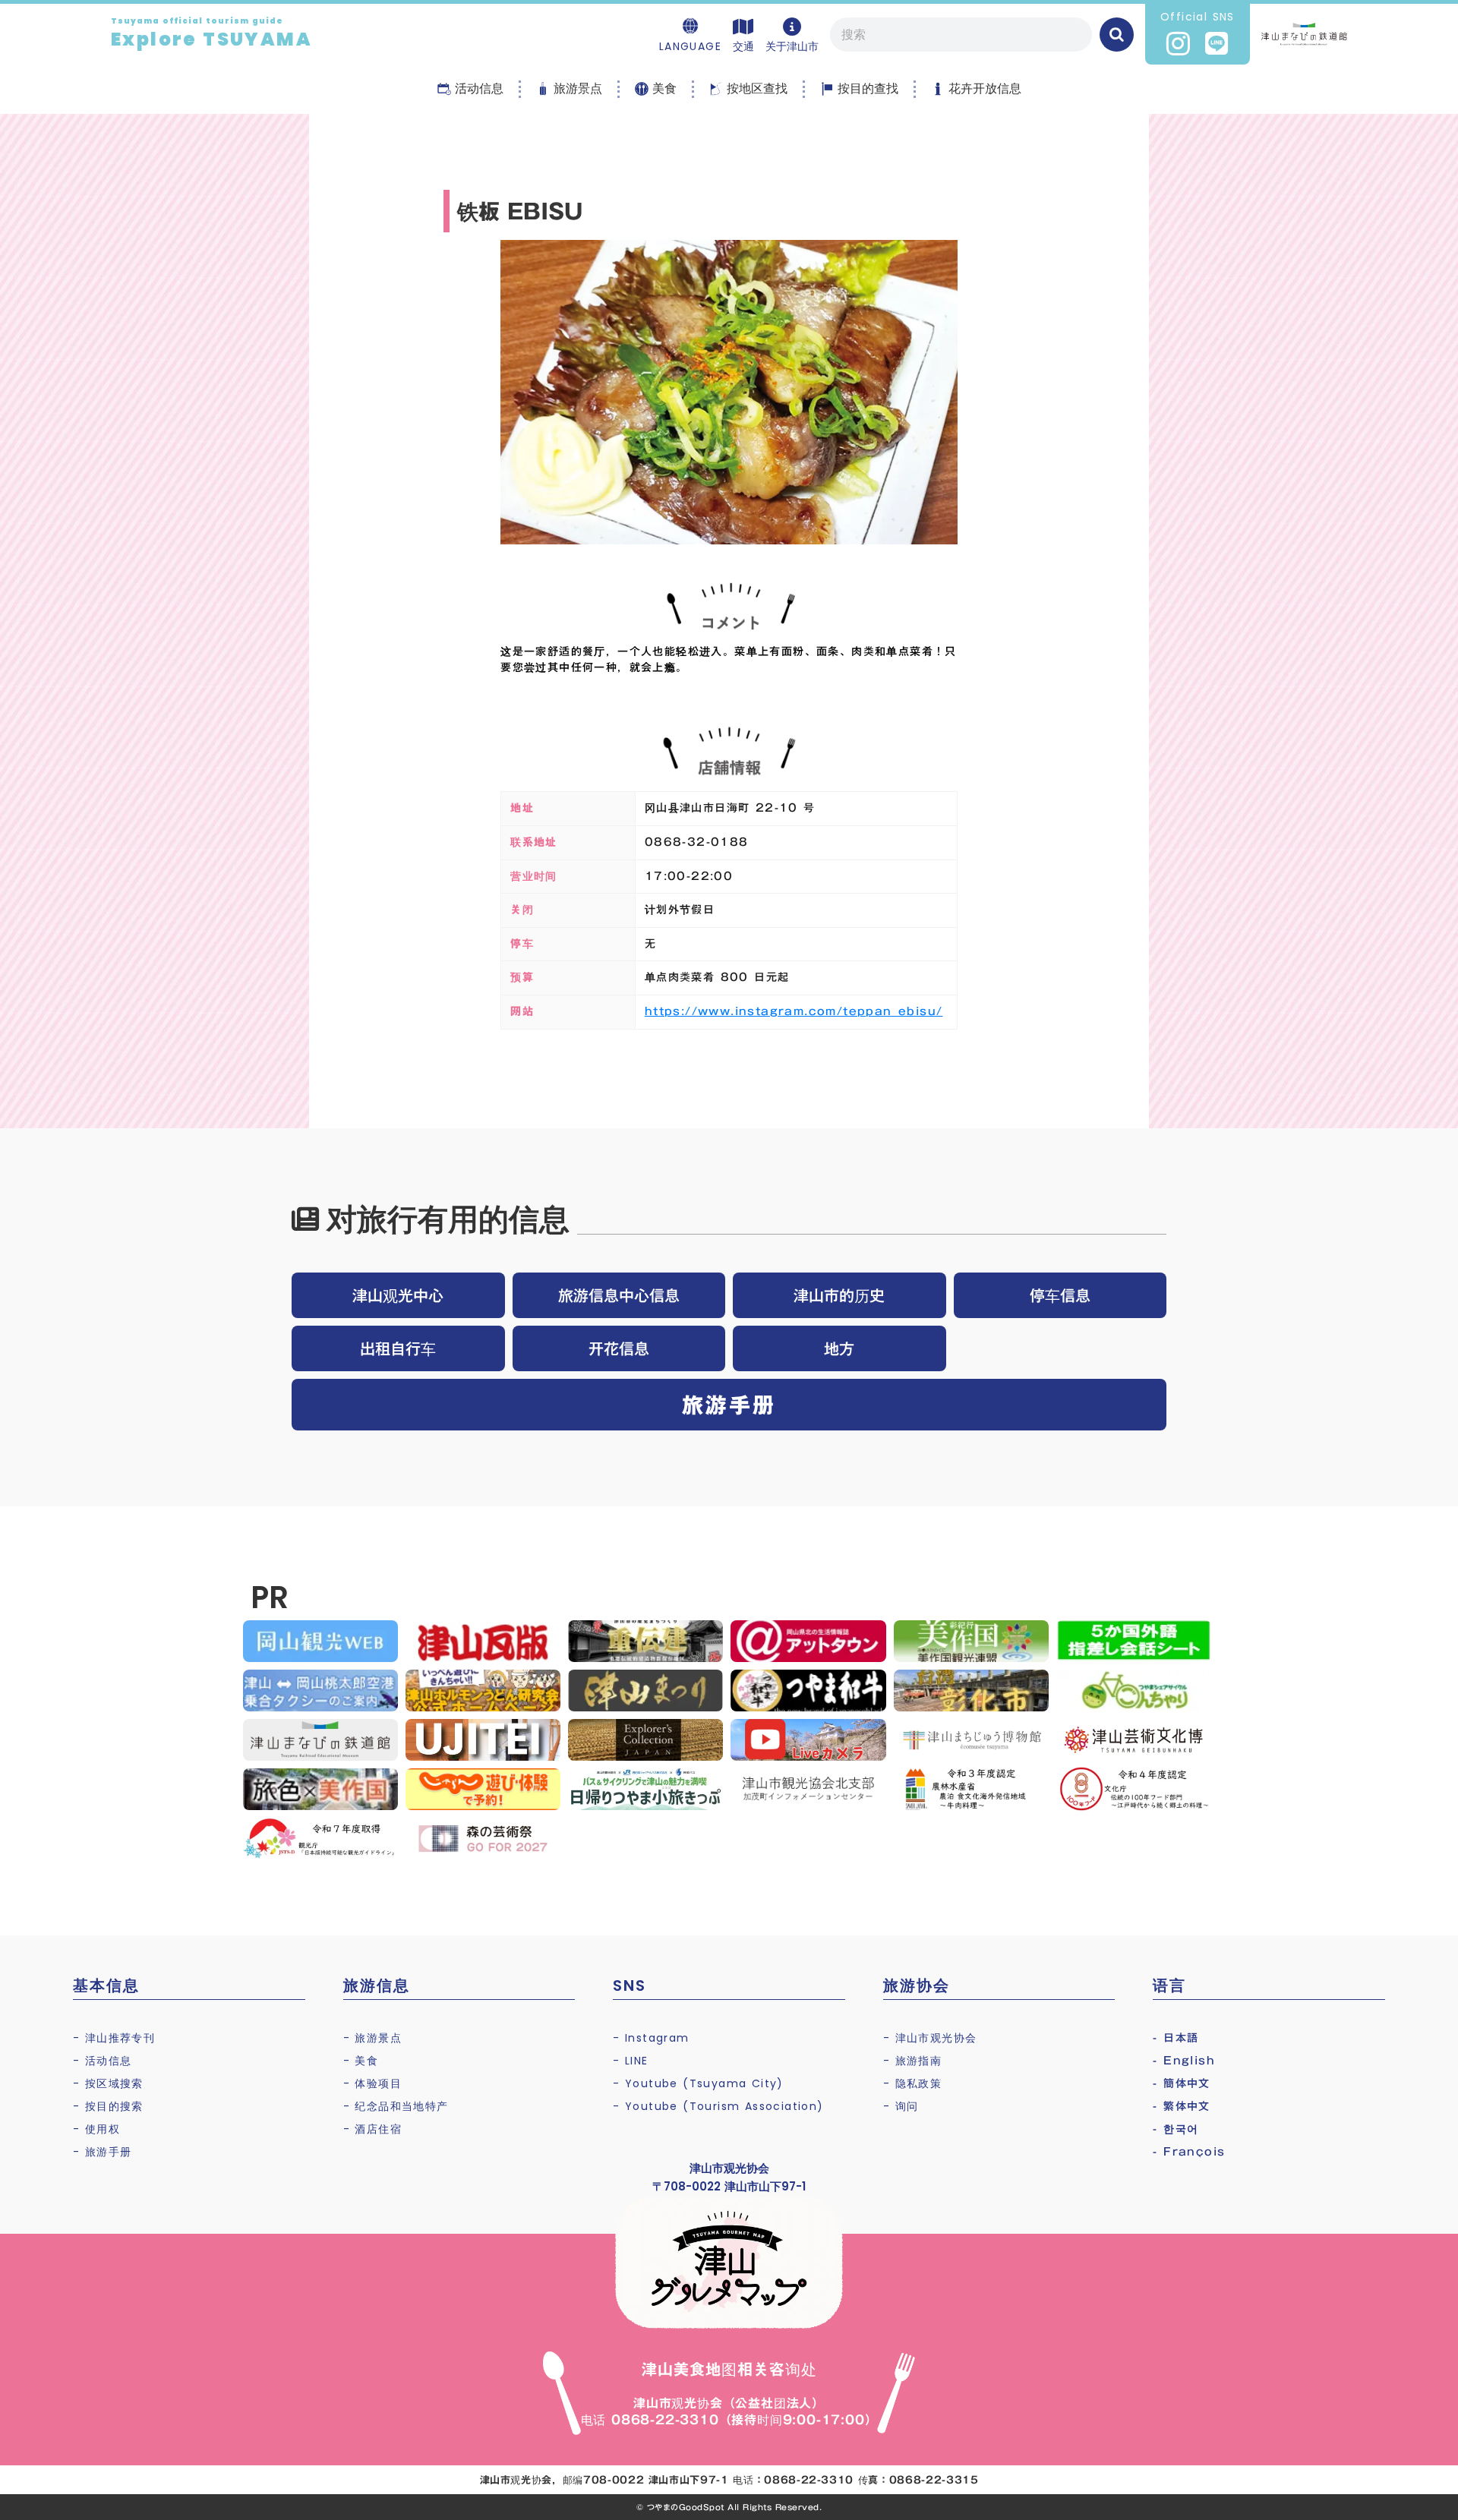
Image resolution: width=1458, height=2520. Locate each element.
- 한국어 (1176, 2129)
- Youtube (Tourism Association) (718, 2106)
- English (1184, 2061)
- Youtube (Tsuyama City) (698, 2083)
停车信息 (1060, 1295)
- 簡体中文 (1181, 2083)
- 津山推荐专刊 (114, 2038)
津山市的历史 (839, 1295)
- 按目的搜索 (108, 2106)
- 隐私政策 (912, 2083)
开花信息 (619, 1348)
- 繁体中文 (1181, 2106)
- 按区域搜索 (108, 2083)
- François (1189, 2152)
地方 (839, 1348)
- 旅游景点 (372, 2038)
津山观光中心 (398, 1295)
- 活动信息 (102, 2061)
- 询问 (901, 2106)
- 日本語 (1176, 2038)
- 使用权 (96, 2129)
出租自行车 (398, 1348)
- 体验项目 (372, 2083)
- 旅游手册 (102, 2152)
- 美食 (361, 2061)
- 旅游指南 (912, 2061)
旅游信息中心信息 (619, 1295)
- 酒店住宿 (372, 2129)
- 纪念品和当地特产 (396, 2106)
